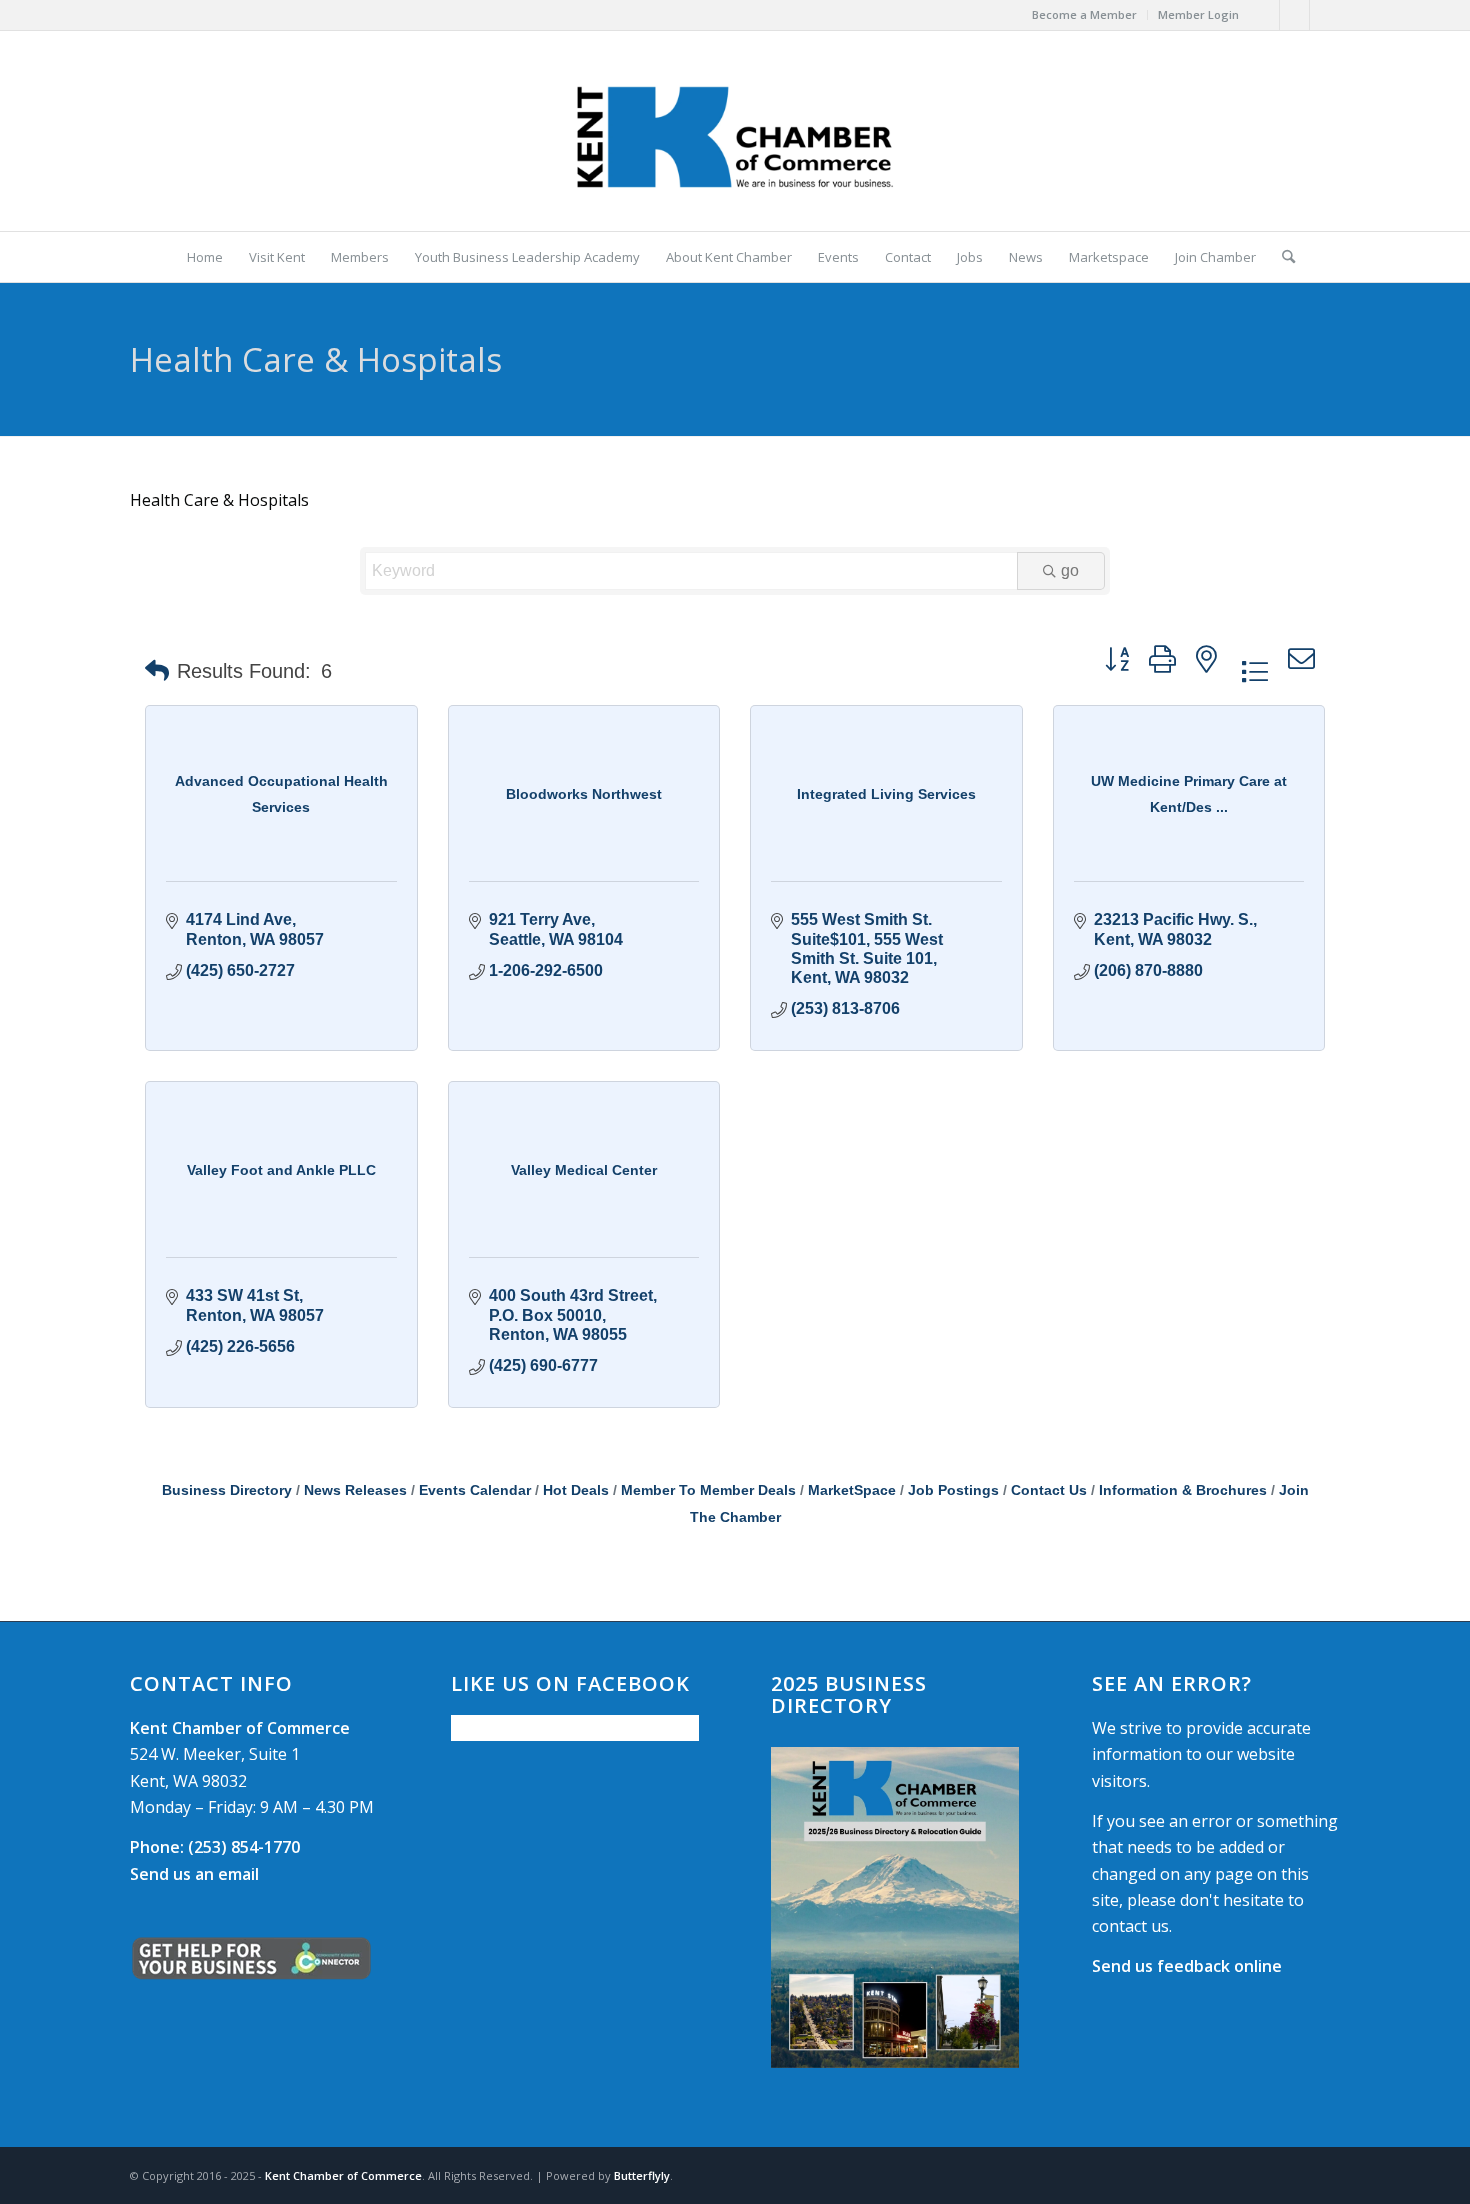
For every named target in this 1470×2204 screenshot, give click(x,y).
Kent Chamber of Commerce (343, 2175)
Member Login (1198, 14)
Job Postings (953, 1490)
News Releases (355, 1490)
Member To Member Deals (708, 1490)
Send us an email (194, 1874)
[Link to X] (1294, 15)
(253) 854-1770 (215, 1847)
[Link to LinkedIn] (1325, 15)
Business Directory (227, 1490)
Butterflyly (642, 2175)
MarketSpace (852, 1490)
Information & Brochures (1183, 1490)
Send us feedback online (1187, 1966)
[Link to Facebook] (1264, 15)
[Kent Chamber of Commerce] (735, 131)
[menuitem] (1085, 15)
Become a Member (1084, 14)
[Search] (1282, 257)
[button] (157, 671)
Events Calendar (475, 1490)
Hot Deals (576, 1490)
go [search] (1070, 570)
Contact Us (1049, 1490)
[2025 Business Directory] (895, 1907)
